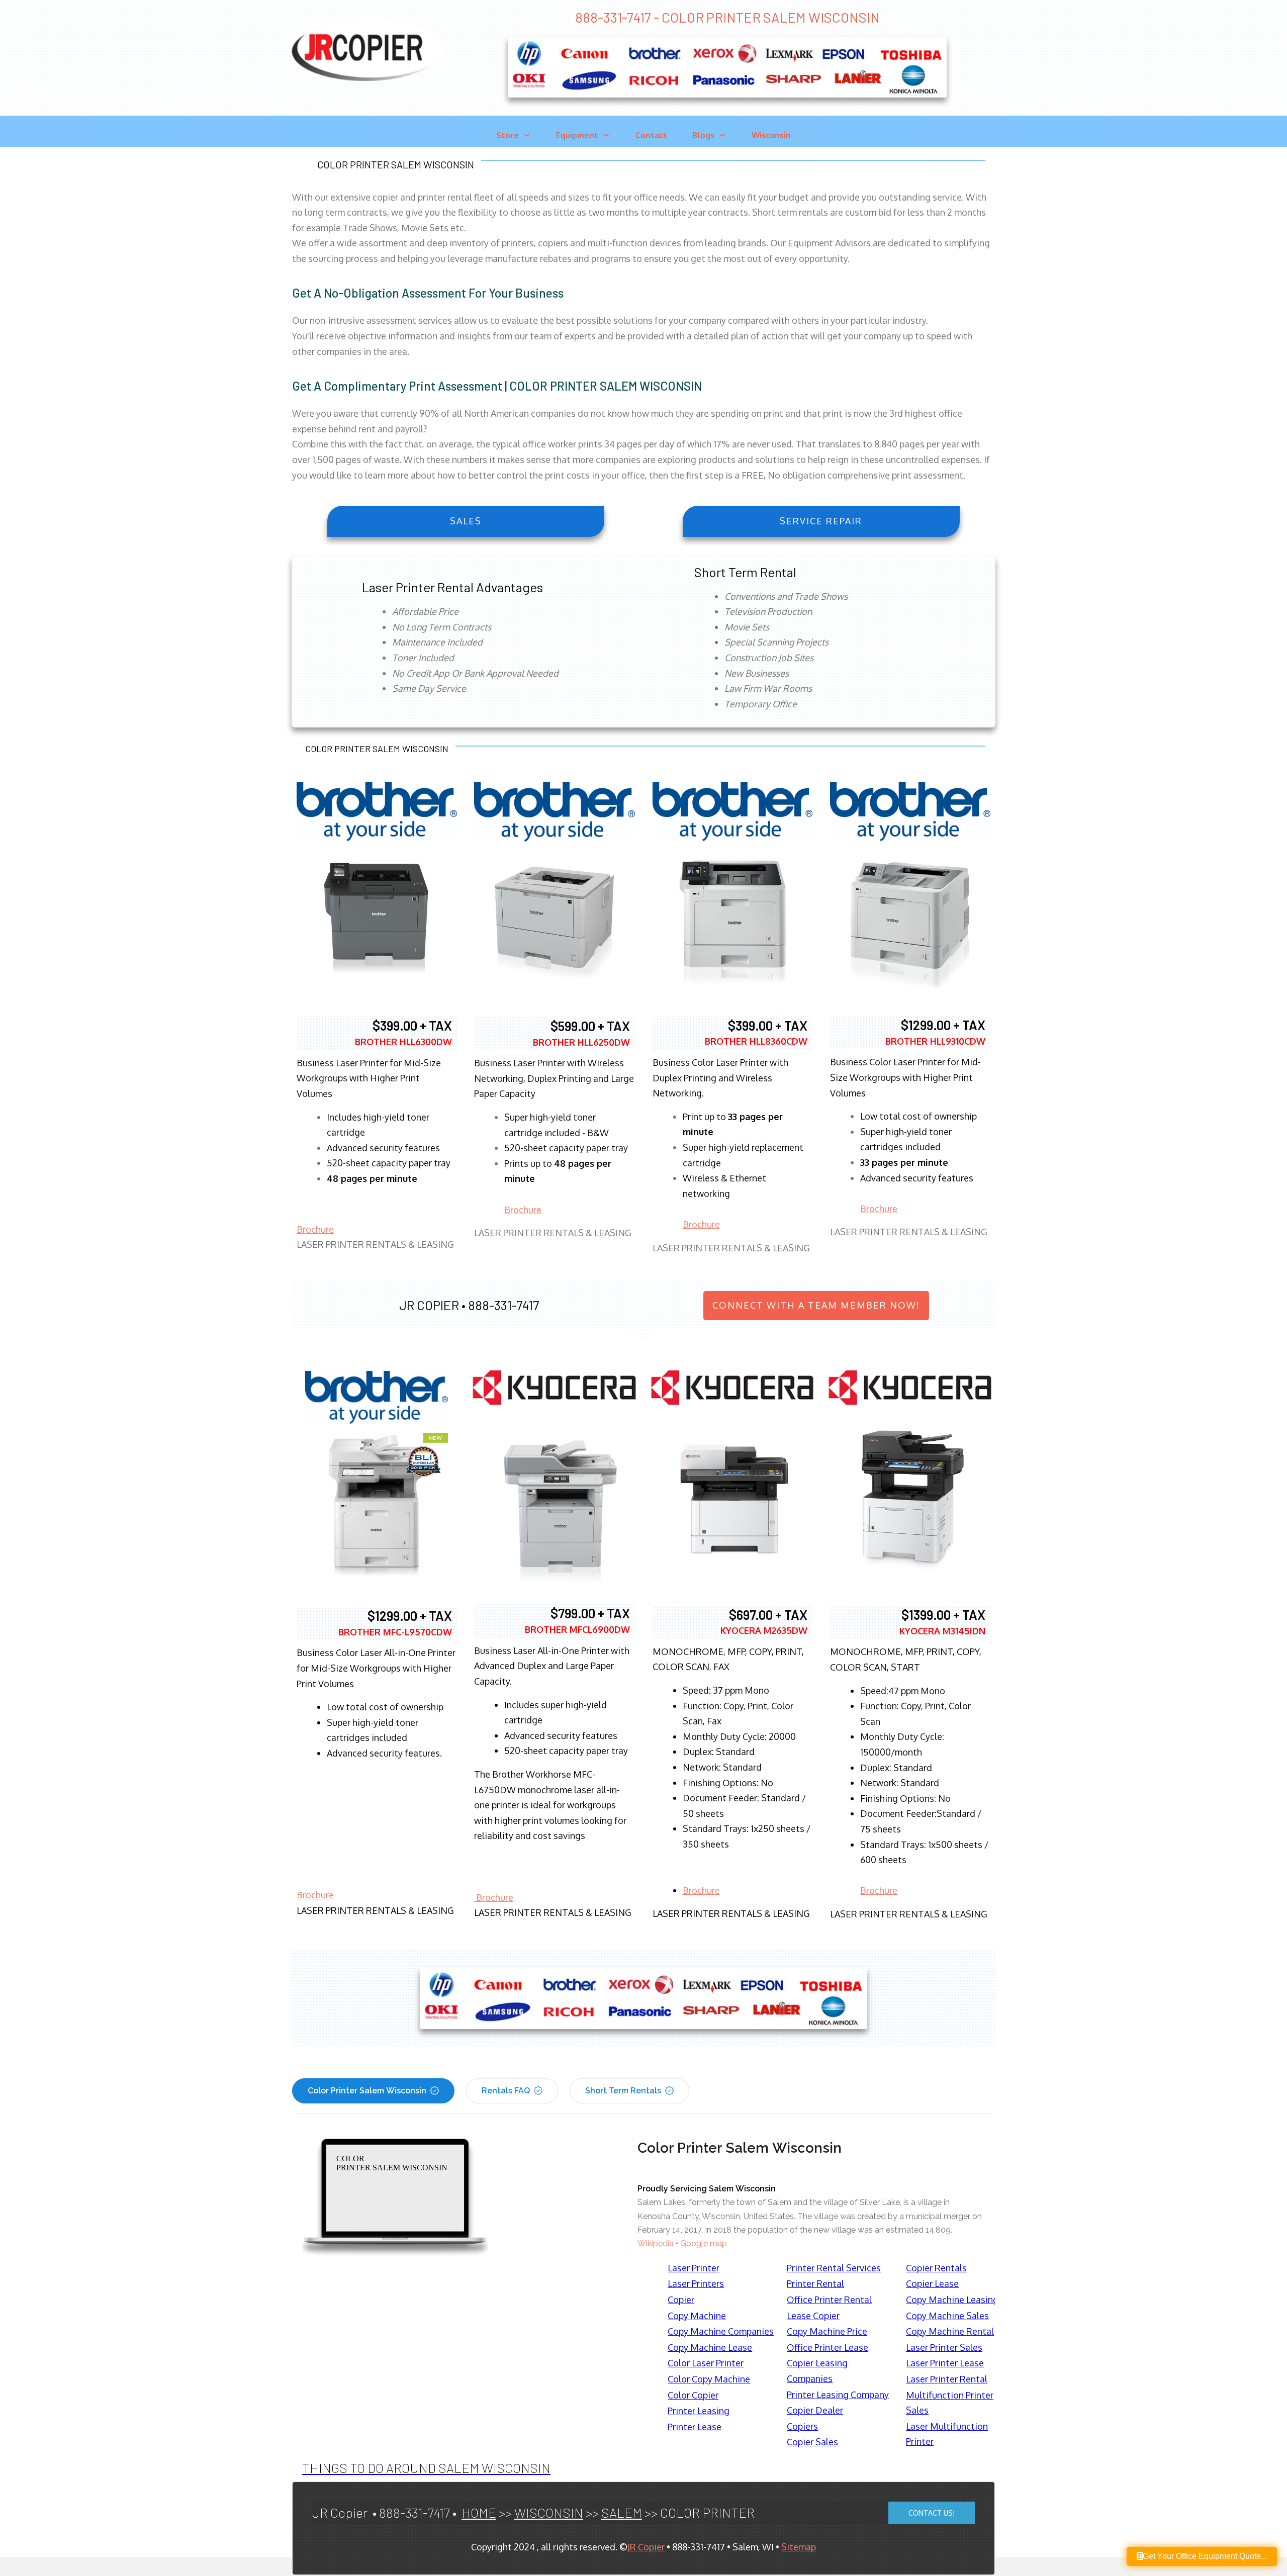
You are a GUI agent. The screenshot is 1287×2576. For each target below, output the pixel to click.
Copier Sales (812, 2442)
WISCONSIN (549, 2512)
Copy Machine (697, 2316)
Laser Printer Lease (945, 2363)
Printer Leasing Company (838, 2395)
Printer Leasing (699, 2411)
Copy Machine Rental (950, 2331)
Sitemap (799, 2547)
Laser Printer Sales (944, 2347)
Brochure (315, 1229)
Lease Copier (813, 2316)
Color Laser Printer (706, 2363)
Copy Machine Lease (710, 2347)
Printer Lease (695, 2427)
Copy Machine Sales (947, 2316)
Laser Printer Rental (947, 2379)
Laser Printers (696, 2283)
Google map (704, 2243)
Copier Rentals (936, 2268)
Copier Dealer (815, 2410)
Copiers (802, 2426)
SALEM (622, 2512)
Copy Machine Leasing (952, 2299)
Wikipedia (656, 2243)
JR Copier (646, 2547)
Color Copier (693, 2395)
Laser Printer (694, 2268)
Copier (681, 2299)
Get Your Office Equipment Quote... (1205, 2556)
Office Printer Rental (829, 2299)
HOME (479, 2512)
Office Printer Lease (828, 2347)
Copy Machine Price (827, 2331)
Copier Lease (932, 2283)
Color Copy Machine (709, 2379)
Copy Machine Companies (721, 2331)
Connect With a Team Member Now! (816, 1305)
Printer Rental (815, 2283)
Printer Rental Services (834, 2268)
